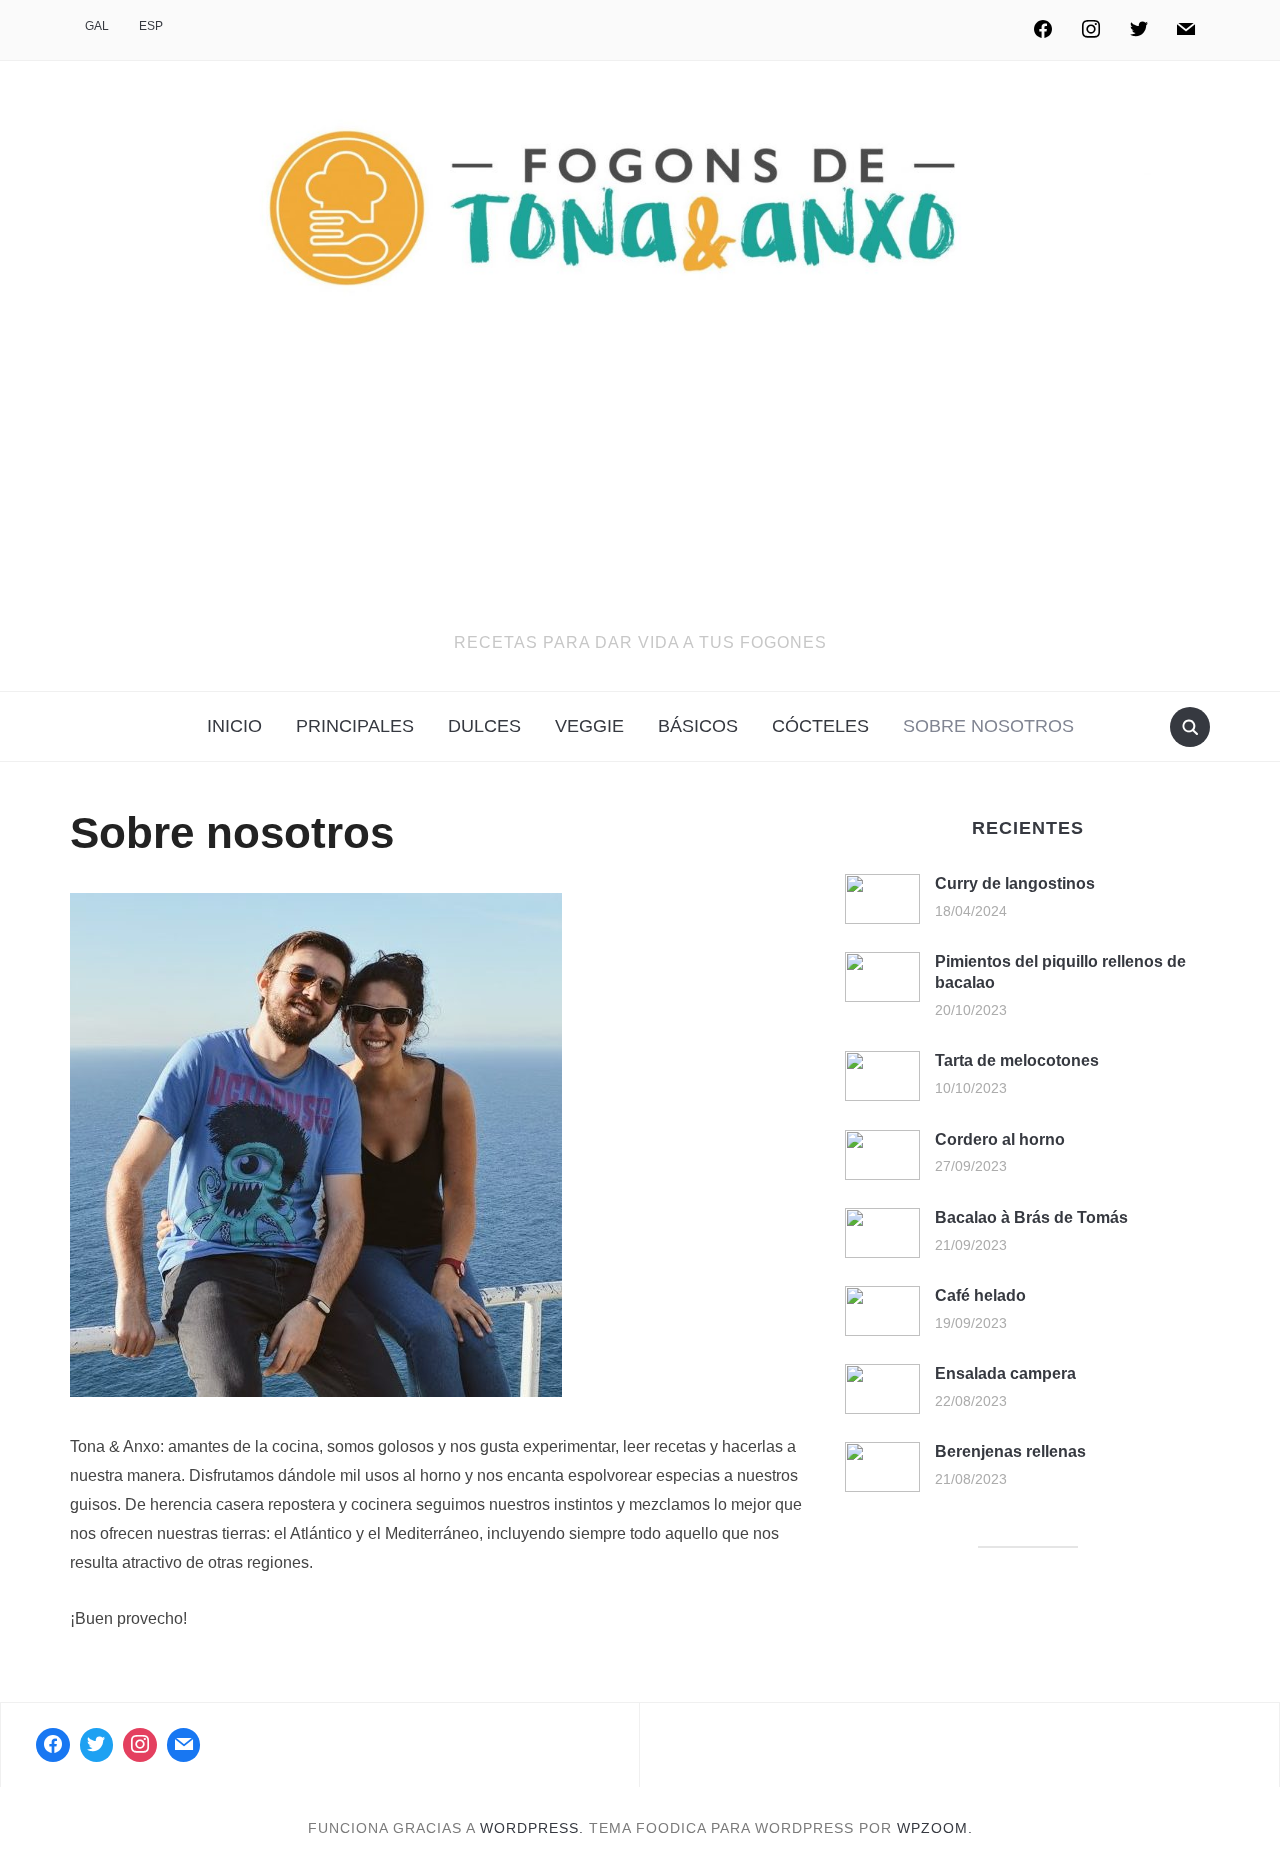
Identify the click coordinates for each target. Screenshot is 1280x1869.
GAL (97, 26)
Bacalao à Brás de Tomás (1031, 1217)
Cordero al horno (1000, 1139)
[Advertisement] (640, 480)
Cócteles (820, 726)
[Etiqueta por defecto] (1186, 30)
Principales (355, 726)
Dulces (484, 726)
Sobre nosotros (988, 726)
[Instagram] (1091, 30)
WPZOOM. (935, 1828)
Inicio (234, 726)
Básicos (698, 726)
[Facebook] (1044, 30)
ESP (151, 26)
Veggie (589, 726)
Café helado (980, 1295)
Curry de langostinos (1015, 883)
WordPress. (532, 1828)
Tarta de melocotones (1017, 1060)
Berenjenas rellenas (1010, 1451)
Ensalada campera (1005, 1373)
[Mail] (184, 1745)
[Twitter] (1139, 30)
